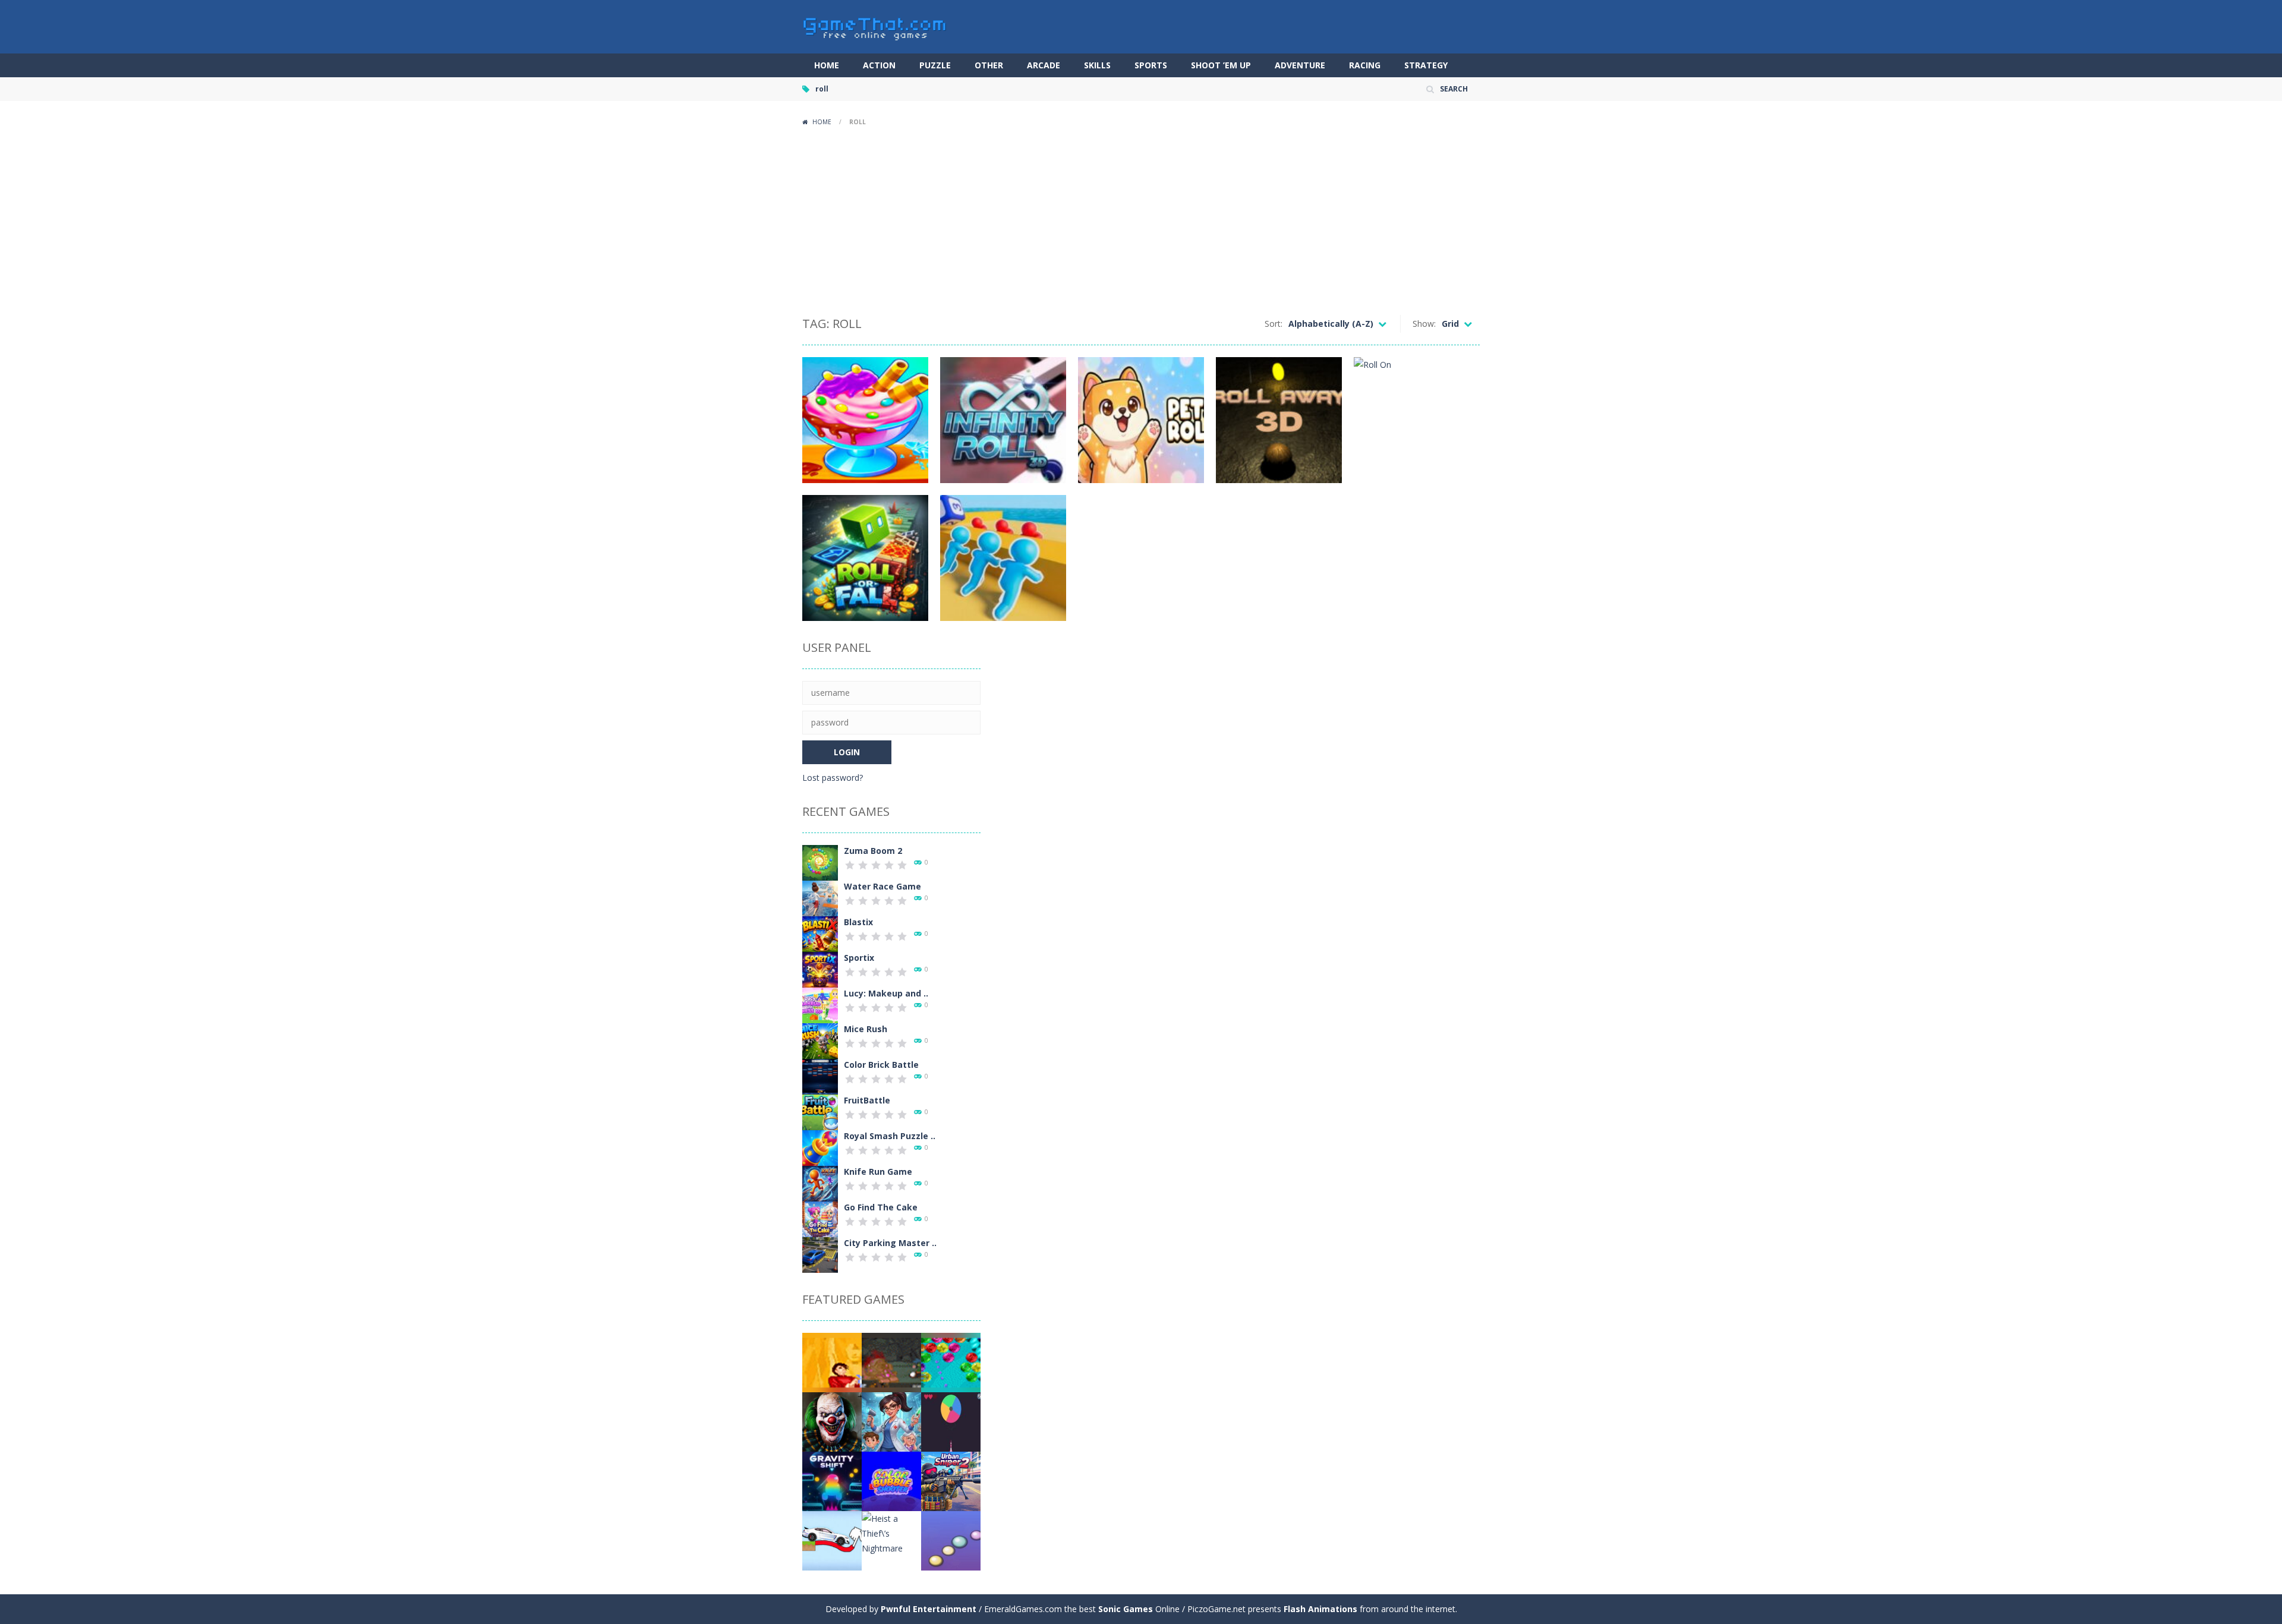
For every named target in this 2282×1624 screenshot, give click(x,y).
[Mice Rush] (820, 1040)
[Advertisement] (1141, 220)
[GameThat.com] (875, 26)
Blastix (858, 922)
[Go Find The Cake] (820, 1218)
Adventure (1300, 65)
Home (827, 65)
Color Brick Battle (881, 1065)
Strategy (1426, 65)
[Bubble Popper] (951, 1540)
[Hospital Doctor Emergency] (891, 1421)
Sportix (859, 958)
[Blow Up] (951, 1362)
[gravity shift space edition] (832, 1480)
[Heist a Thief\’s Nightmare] (891, 1532)
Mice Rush (866, 1029)
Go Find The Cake (881, 1207)
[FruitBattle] (820, 1111)
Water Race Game (882, 886)
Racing (1365, 65)
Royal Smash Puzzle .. (890, 1136)
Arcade (1044, 65)
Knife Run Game (878, 1172)
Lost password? (833, 778)
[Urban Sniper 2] (951, 1480)
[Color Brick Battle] (820, 1076)
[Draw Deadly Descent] (832, 1540)
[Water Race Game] (820, 898)
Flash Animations (1320, 1609)
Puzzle (935, 65)
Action (879, 65)
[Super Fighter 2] (832, 1362)
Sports (1151, 65)
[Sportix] (820, 969)
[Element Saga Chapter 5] (891, 1362)
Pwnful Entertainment (929, 1609)
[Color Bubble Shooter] (891, 1480)
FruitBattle (867, 1100)
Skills (1097, 65)
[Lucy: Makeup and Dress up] (820, 1005)
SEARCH (1454, 89)
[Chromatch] (951, 1421)
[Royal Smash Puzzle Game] (820, 1147)
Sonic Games (1126, 1609)
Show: (1424, 324)
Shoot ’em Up (1221, 65)
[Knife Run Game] (820, 1183)
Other (989, 65)
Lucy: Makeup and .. (886, 993)
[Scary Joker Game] (832, 1421)
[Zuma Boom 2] (820, 862)
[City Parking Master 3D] (820, 1254)
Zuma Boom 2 (873, 851)
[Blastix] (820, 933)
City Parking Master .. (890, 1243)
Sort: (1274, 324)
